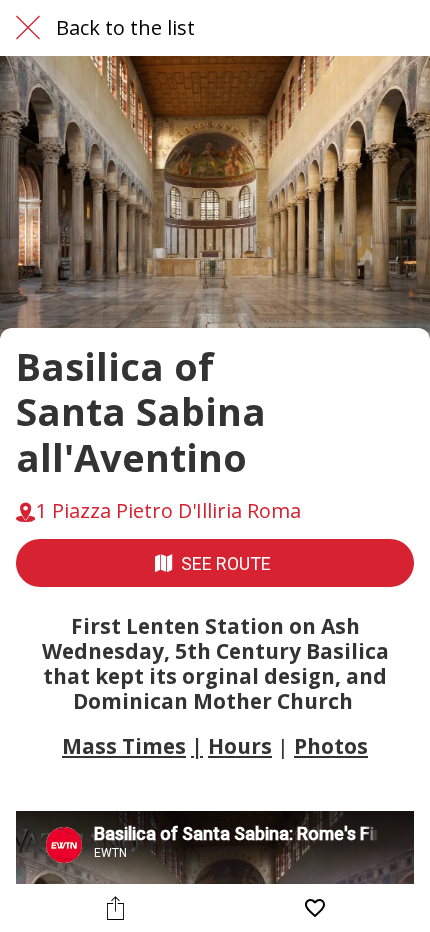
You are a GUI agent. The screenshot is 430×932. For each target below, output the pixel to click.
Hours (240, 746)
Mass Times (124, 746)
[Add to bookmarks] (315, 908)
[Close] (28, 28)
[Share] (116, 908)
